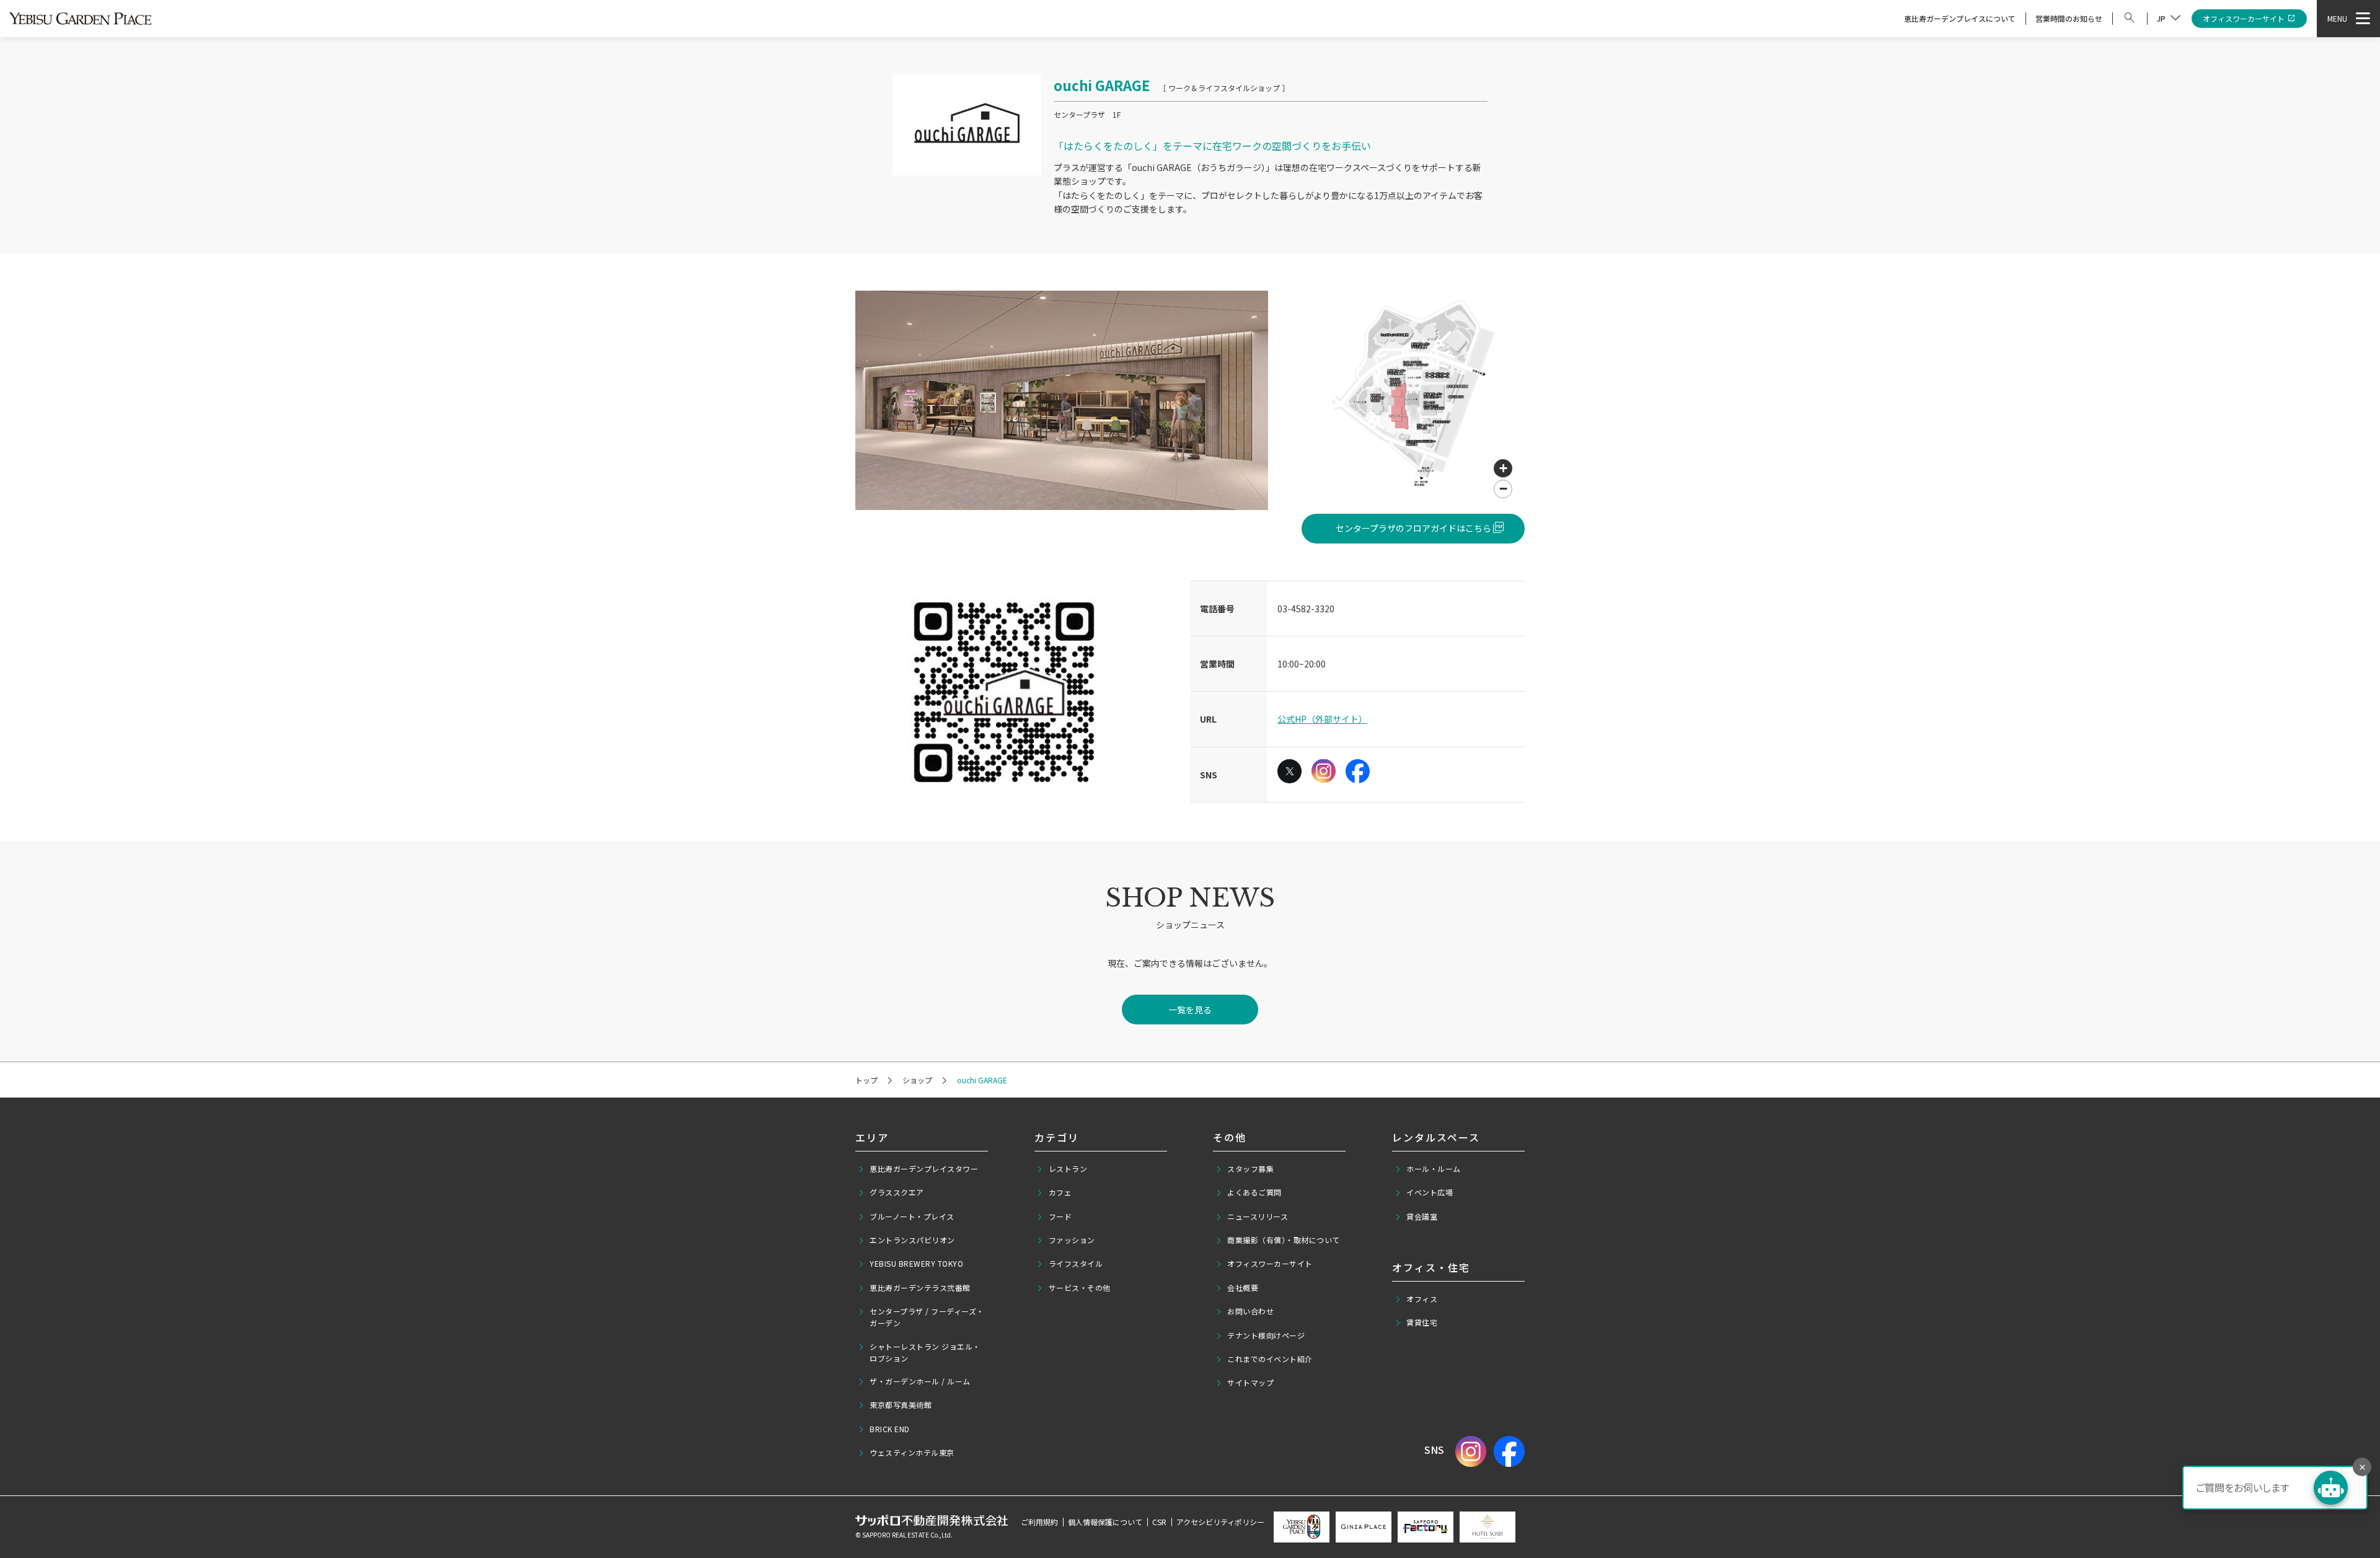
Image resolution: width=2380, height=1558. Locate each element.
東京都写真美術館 (901, 1405)
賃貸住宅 (1422, 1322)
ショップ (917, 1080)
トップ (866, 1080)
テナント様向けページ (1266, 1335)
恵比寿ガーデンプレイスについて (1960, 18)
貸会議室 (1422, 1216)
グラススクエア (897, 1192)
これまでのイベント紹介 (1270, 1359)
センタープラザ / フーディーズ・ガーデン (927, 1317)
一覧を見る (1190, 1010)
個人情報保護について (1105, 1522)
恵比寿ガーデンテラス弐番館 (920, 1287)
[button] (1503, 469)
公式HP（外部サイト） (1322, 719)
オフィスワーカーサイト (2244, 18)
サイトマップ (1250, 1382)
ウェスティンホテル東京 (912, 1452)
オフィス (1422, 1299)
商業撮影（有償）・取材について (1284, 1240)
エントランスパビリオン (912, 1240)
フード (1060, 1216)
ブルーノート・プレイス (912, 1216)
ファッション (1072, 1240)
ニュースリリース (1258, 1216)
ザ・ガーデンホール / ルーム (920, 1381)
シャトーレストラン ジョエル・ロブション (925, 1352)
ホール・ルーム (1434, 1168)
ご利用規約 (1039, 1522)
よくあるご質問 (1254, 1192)
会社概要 (1243, 1287)
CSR (1159, 1522)
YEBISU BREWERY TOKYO (916, 1263)
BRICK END (890, 1429)
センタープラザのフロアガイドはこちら (1413, 528)
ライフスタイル (1076, 1263)
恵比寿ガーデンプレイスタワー (924, 1168)
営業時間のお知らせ (2069, 18)
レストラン (1068, 1168)
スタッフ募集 (1250, 1168)
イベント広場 (1430, 1192)
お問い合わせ (1250, 1311)
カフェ (1060, 1192)
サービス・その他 (1080, 1287)
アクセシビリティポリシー (1220, 1522)
